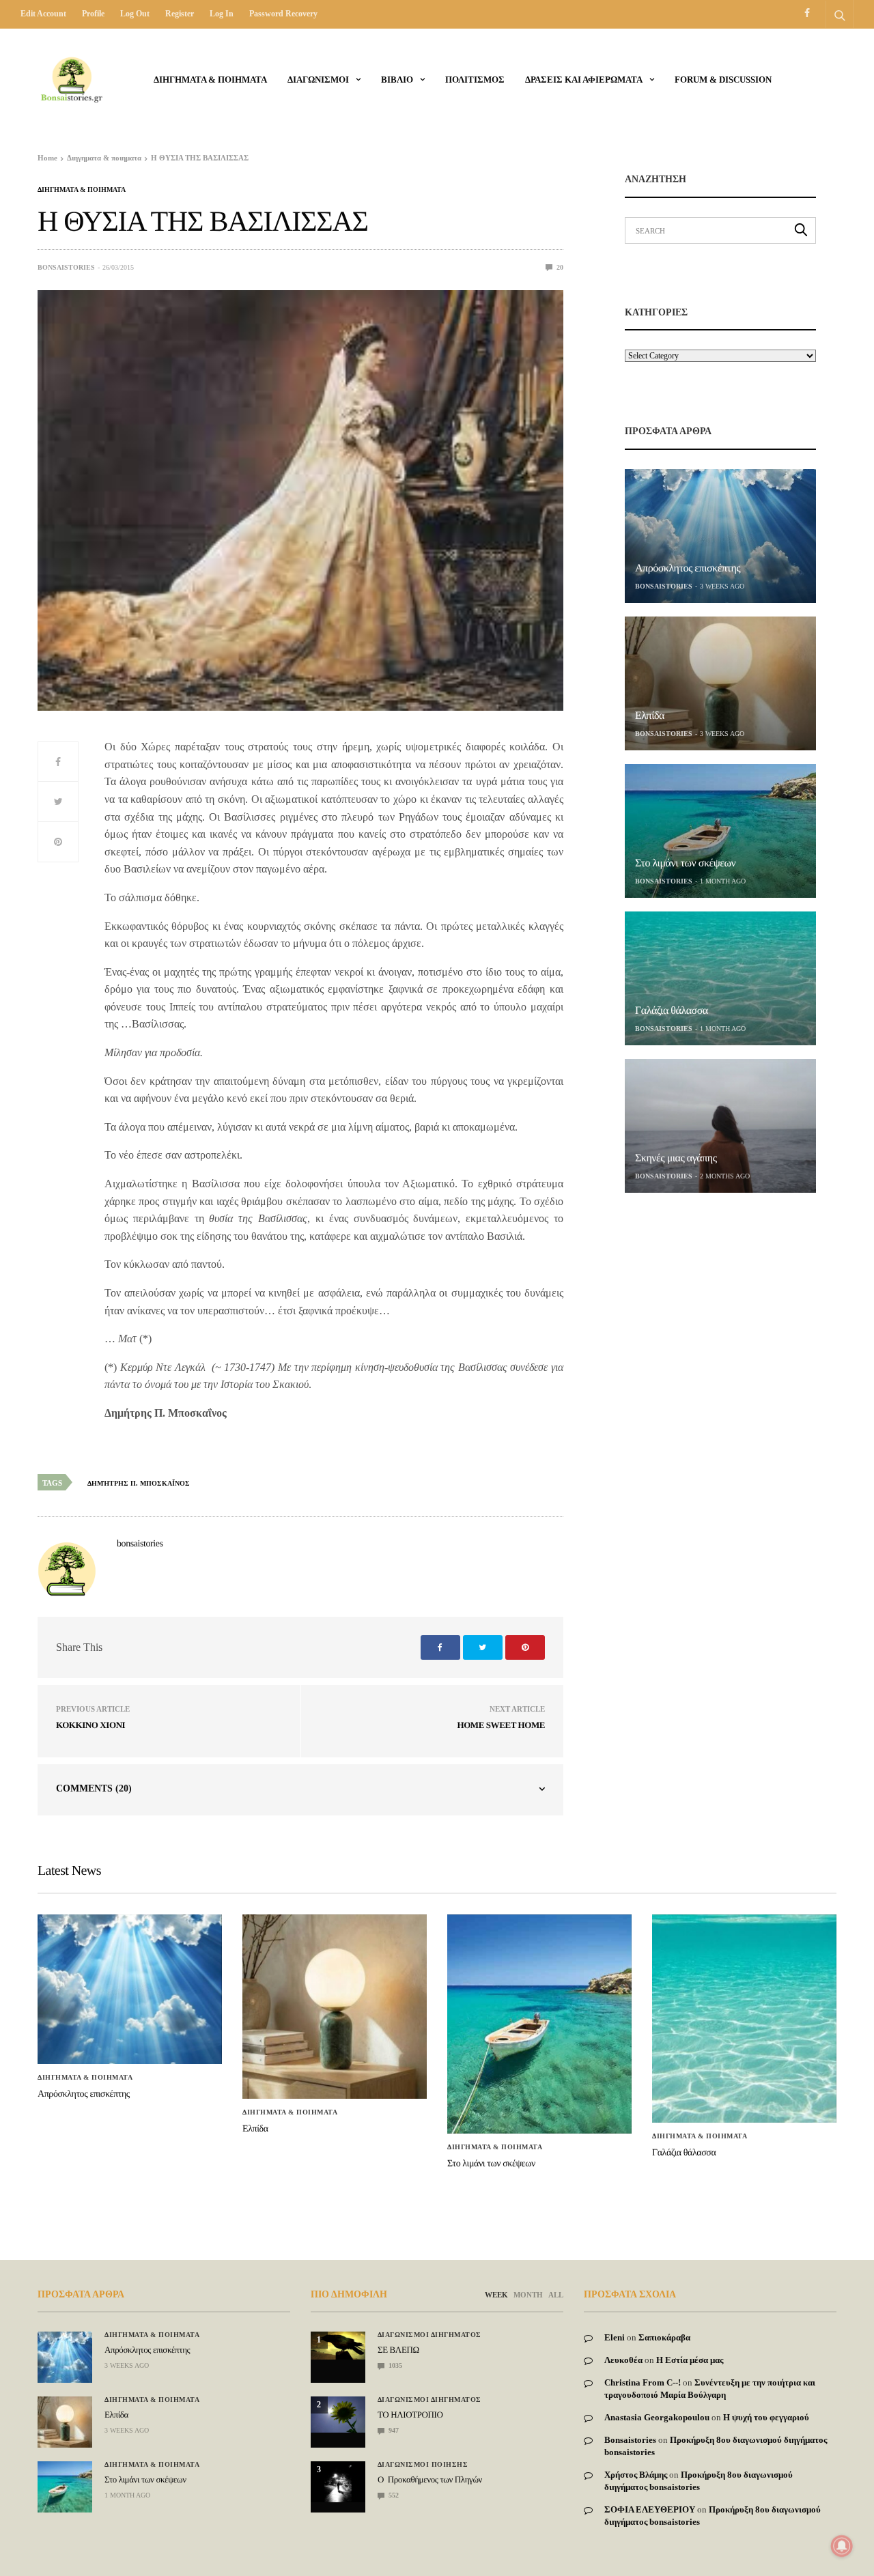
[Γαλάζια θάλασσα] (720, 978)
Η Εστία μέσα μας (690, 2360)
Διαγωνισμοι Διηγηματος (429, 2335)
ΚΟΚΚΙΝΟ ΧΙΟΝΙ (90, 1725)
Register (180, 14)
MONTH (528, 2295)
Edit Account (43, 14)
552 (393, 2495)
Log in (222, 14)
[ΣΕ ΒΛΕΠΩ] (338, 2346)
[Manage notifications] (842, 2546)
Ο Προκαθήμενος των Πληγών (430, 2479)
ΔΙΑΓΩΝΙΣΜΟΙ (318, 80)
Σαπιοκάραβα (664, 2337)
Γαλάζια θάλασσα (672, 1011)
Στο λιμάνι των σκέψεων (685, 863)
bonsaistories (66, 267)
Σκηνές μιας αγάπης (676, 1158)
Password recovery (283, 14)
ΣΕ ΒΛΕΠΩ (398, 2350)
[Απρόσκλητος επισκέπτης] (720, 536)
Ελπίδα (650, 716)
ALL (556, 2295)
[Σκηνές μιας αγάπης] (720, 1126)
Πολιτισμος (475, 80)
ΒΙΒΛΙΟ (397, 80)
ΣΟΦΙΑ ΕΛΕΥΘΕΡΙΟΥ (650, 2509)
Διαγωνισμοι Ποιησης (423, 2465)
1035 (394, 2365)
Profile (93, 14)
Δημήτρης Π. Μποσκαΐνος (139, 1483)
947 (393, 2430)
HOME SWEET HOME (501, 1725)
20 (559, 267)
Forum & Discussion (723, 80)
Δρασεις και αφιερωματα (584, 80)
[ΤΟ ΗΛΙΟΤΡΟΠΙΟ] (338, 2415)
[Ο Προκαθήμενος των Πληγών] (338, 2482)
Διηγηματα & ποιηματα (210, 80)
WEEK (496, 2295)
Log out (135, 14)
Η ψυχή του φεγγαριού (766, 2417)
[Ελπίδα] (720, 683)
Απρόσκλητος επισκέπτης (688, 568)
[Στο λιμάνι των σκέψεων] (720, 831)
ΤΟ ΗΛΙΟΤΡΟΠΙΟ (410, 2415)
